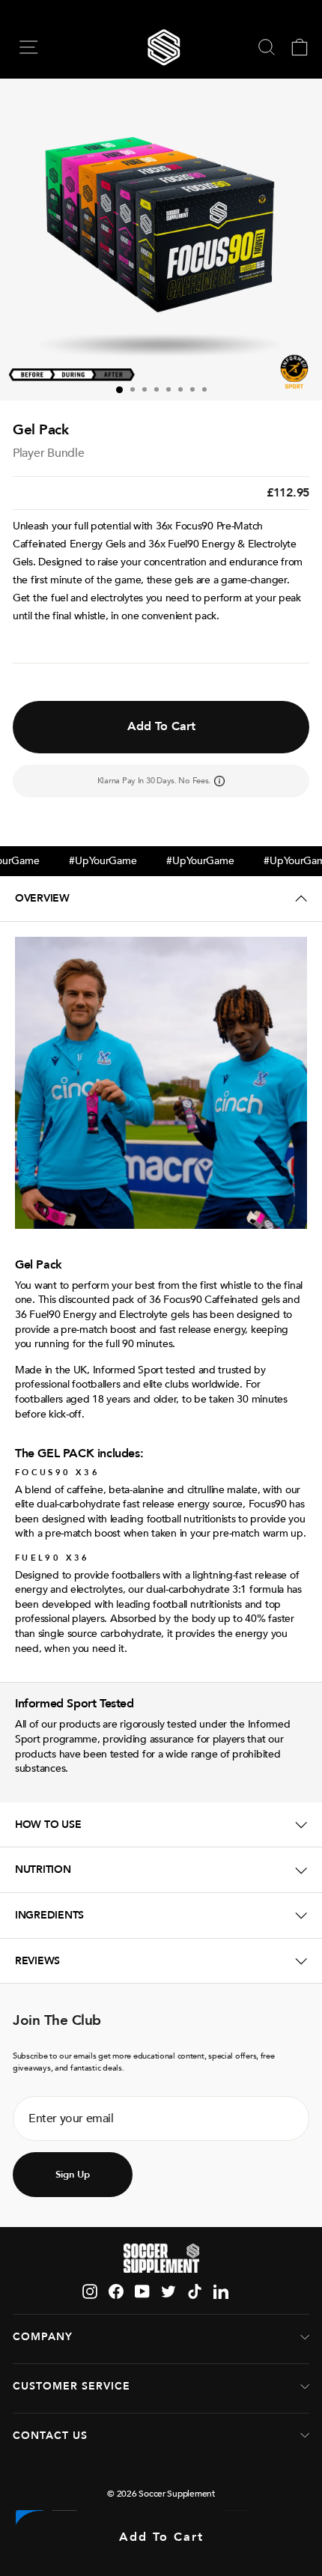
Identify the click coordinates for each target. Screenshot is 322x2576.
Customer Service (72, 2386)
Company (43, 2337)
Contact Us (50, 2436)
